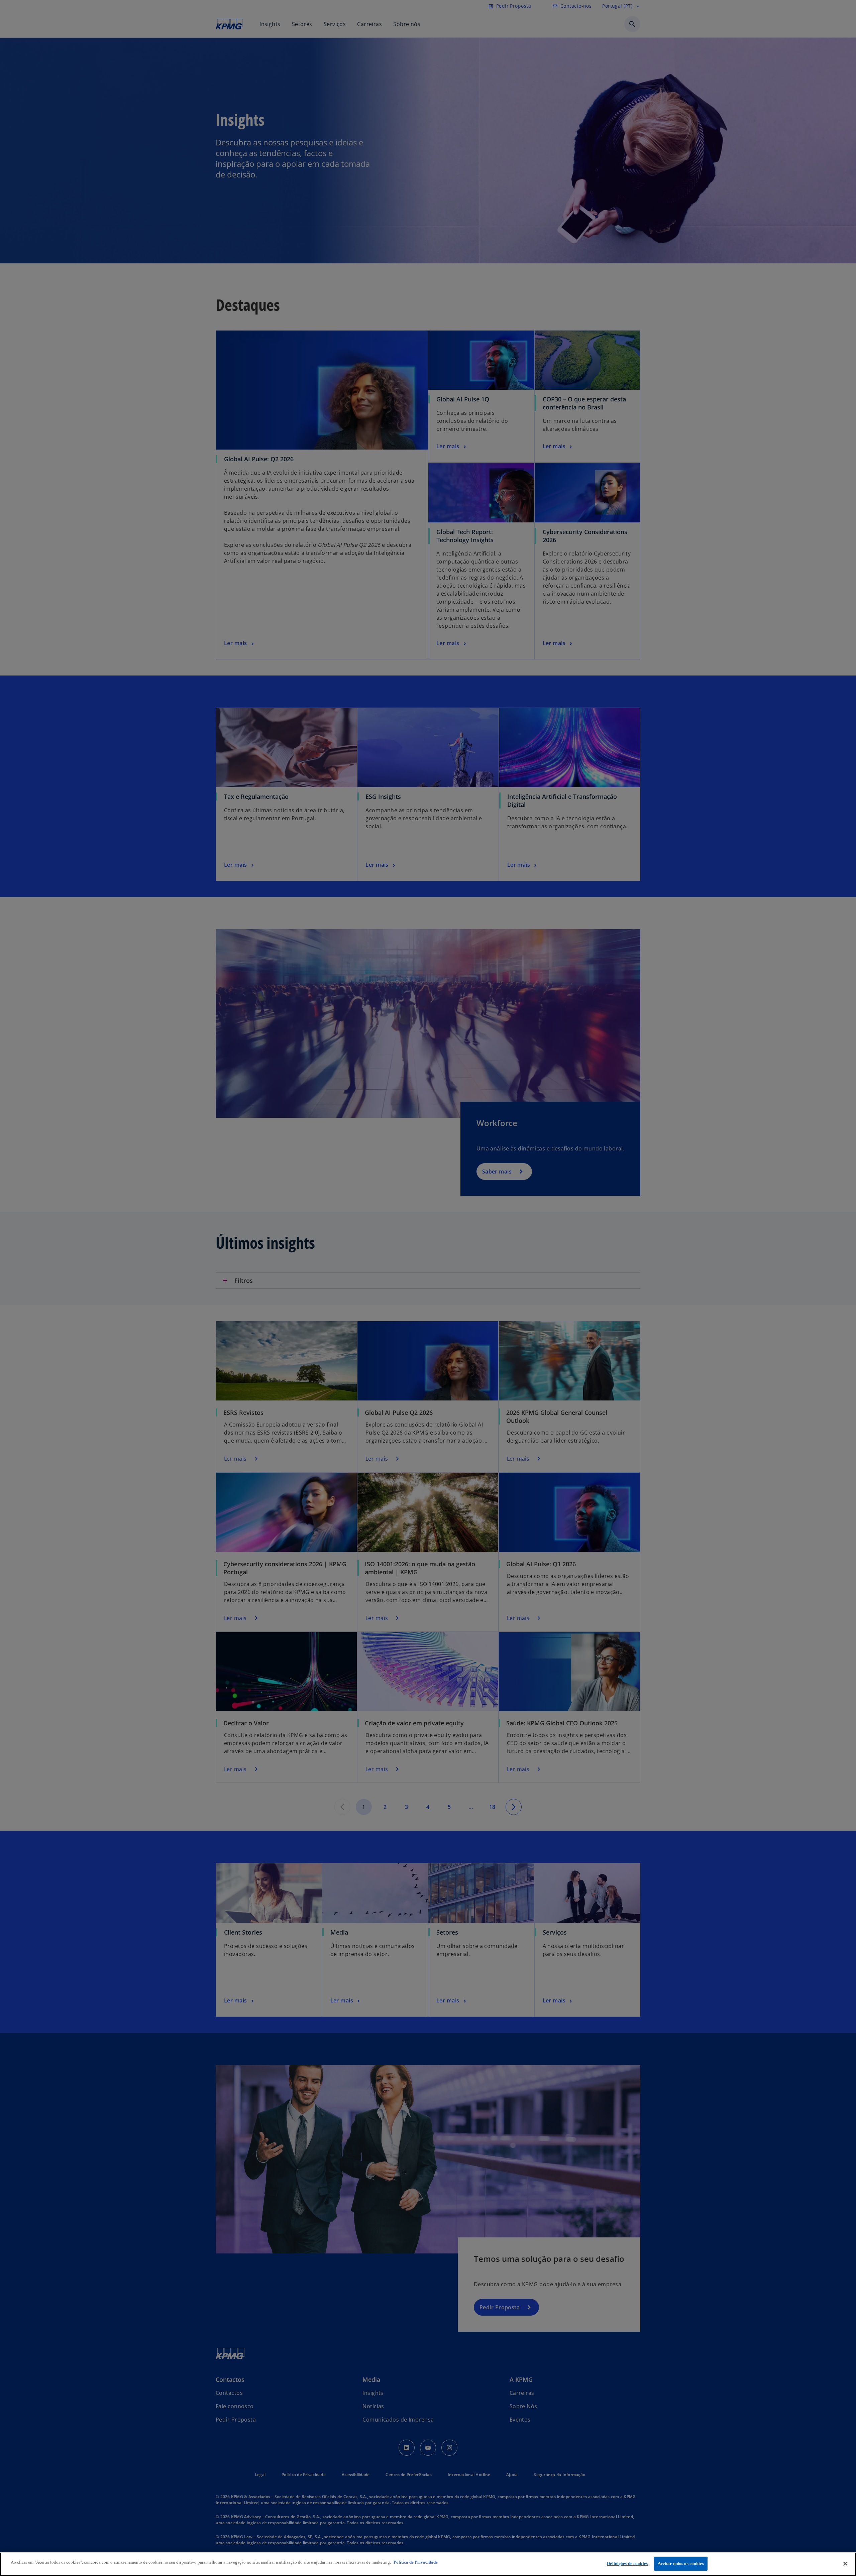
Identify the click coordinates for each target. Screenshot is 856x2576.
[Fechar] (845, 2564)
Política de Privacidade (416, 2562)
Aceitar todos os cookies (681, 2563)
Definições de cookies (627, 2563)
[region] (428, 2564)
